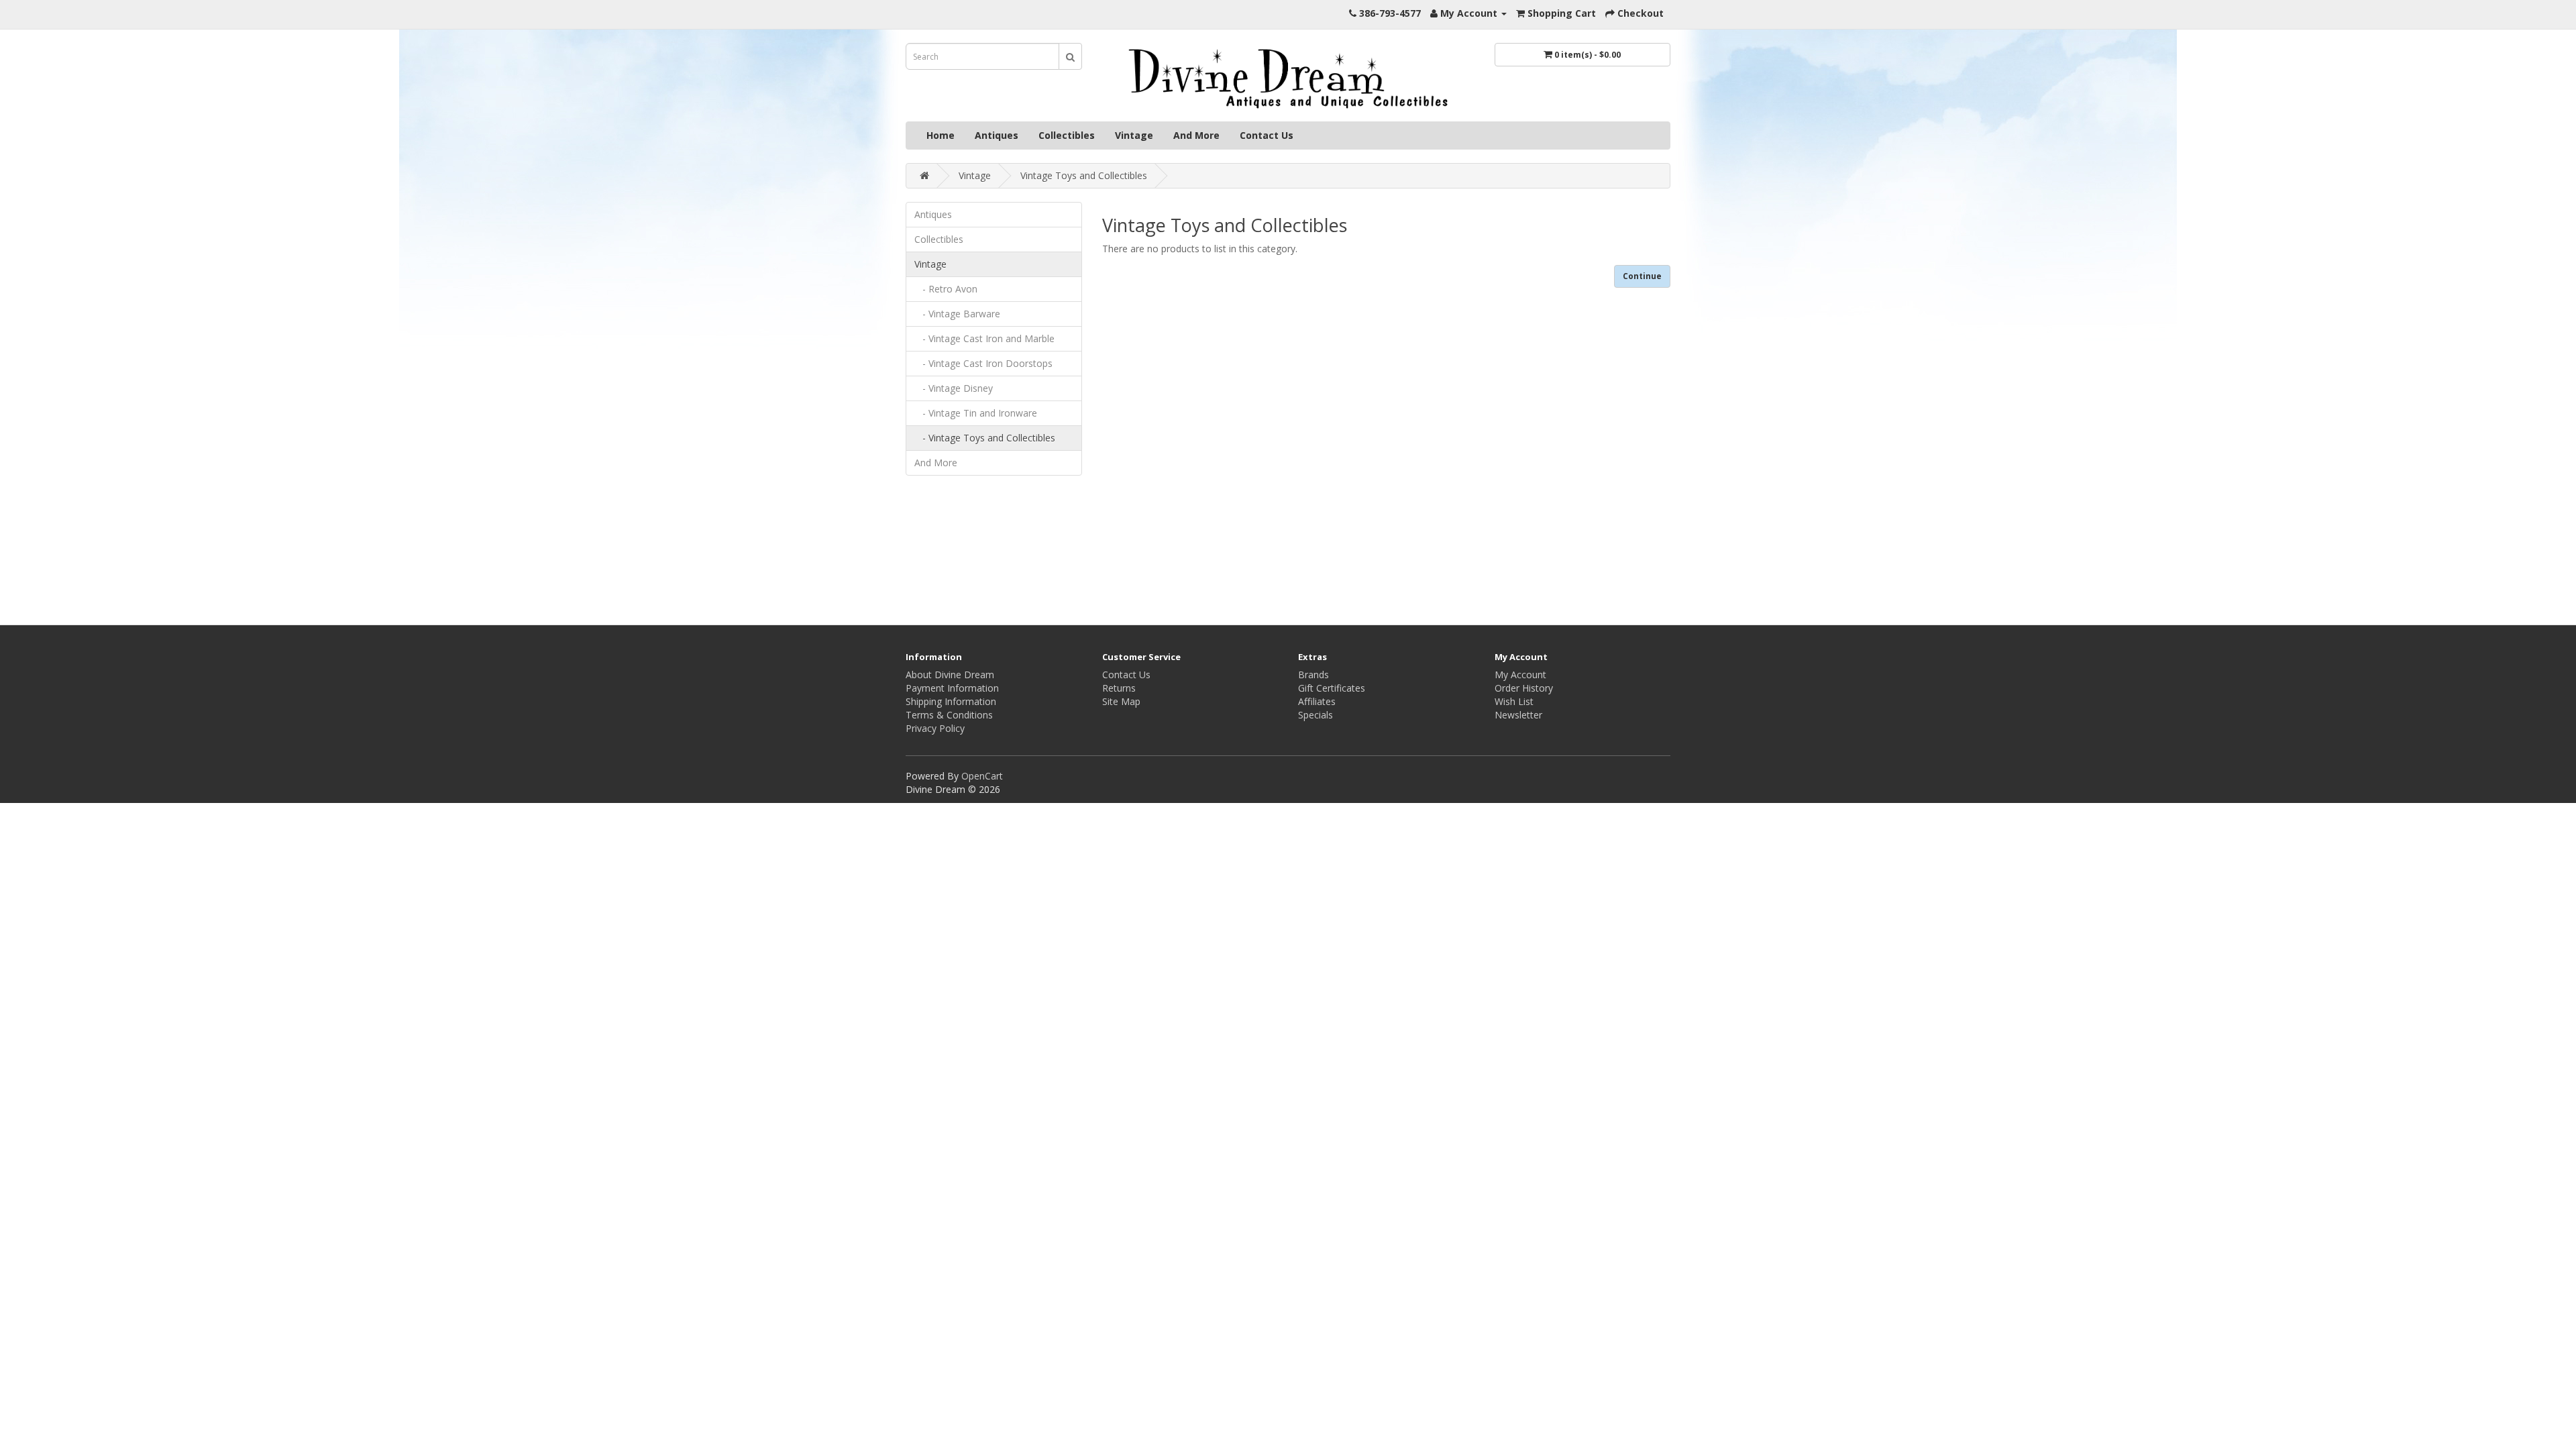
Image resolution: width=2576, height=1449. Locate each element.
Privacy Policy (935, 728)
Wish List (1514, 701)
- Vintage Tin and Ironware (976, 413)
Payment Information (952, 688)
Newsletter (1518, 715)
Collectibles (1067, 135)
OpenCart (982, 776)
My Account (1520, 675)
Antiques (997, 135)
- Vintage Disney (954, 388)
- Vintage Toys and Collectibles (985, 438)
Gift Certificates (1332, 688)
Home (941, 135)
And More (1196, 135)
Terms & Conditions (949, 715)
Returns (1119, 688)
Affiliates (1317, 701)
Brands (1313, 675)
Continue (1642, 276)
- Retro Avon (946, 289)
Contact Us (1267, 135)
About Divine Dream (950, 675)
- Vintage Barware (957, 314)
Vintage (1134, 135)
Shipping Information (951, 701)
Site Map (1121, 701)
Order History (1524, 688)
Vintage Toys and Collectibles (1084, 175)
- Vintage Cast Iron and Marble (984, 338)
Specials (1316, 715)
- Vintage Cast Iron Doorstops (983, 363)
